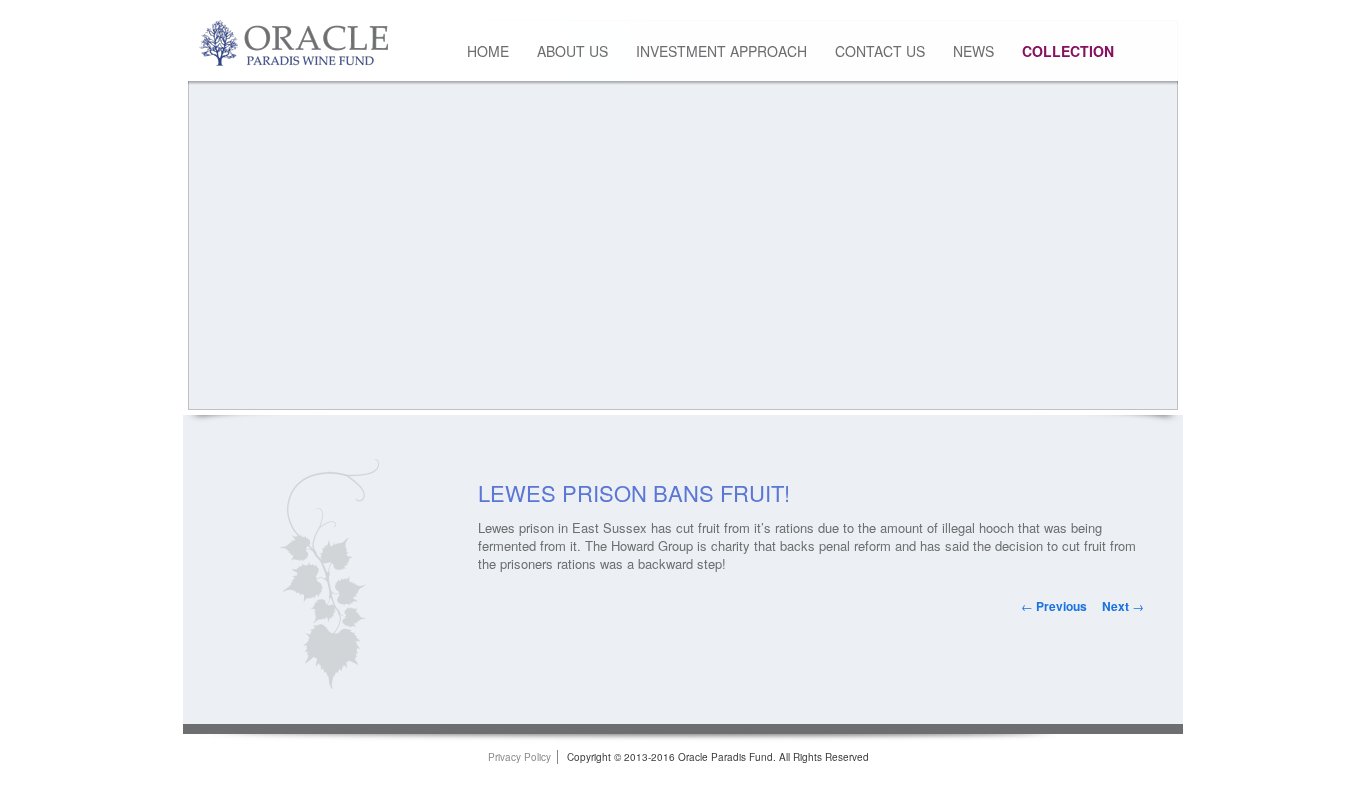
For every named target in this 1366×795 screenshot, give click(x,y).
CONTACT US (880, 51)
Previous (1054, 606)
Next (1123, 606)
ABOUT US (572, 51)
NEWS (973, 51)
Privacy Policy (519, 757)
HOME (488, 51)
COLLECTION (1068, 51)
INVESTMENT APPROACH (721, 51)
